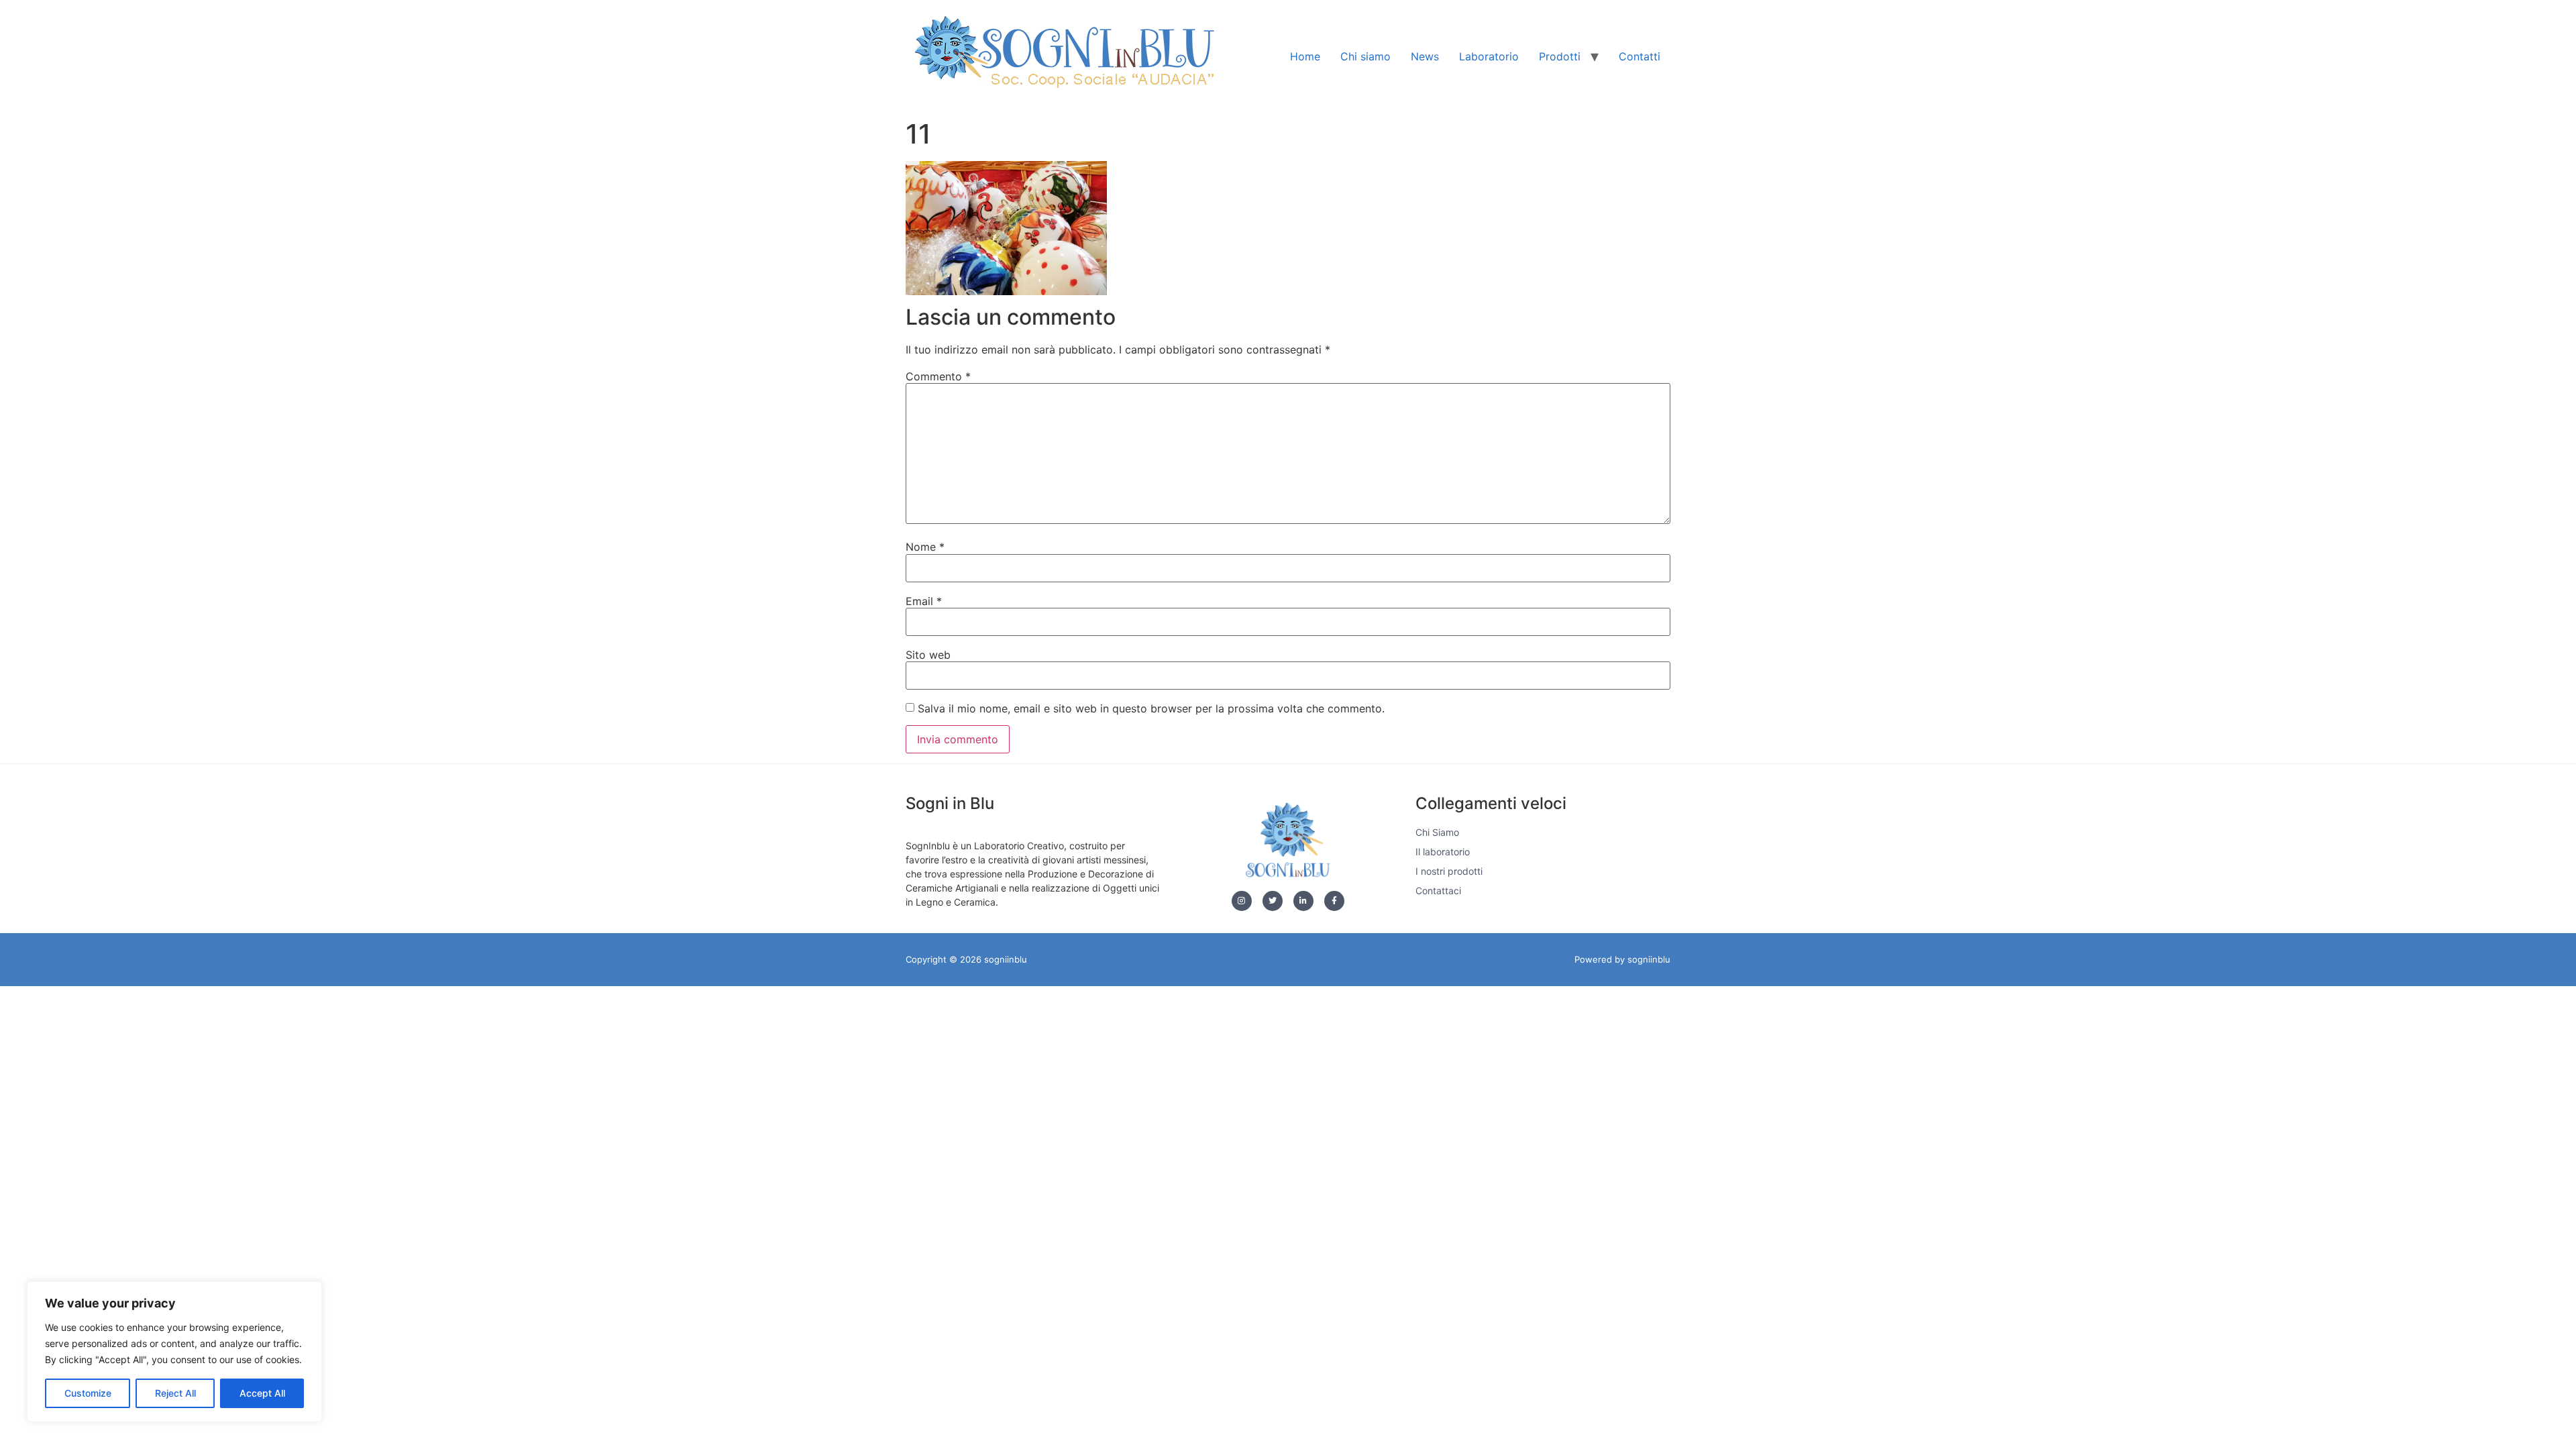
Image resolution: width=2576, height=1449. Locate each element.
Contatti (1640, 56)
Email (924, 601)
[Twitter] (1273, 901)
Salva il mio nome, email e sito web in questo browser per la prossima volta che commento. (1151, 708)
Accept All (262, 1393)
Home (1305, 56)
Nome (925, 547)
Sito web (928, 655)
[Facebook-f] (1334, 901)
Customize (88, 1393)
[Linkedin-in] (1303, 901)
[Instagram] (1242, 901)
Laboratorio (1489, 56)
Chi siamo (1365, 56)
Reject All (175, 1393)
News (1425, 56)
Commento (938, 376)
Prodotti (1560, 56)
